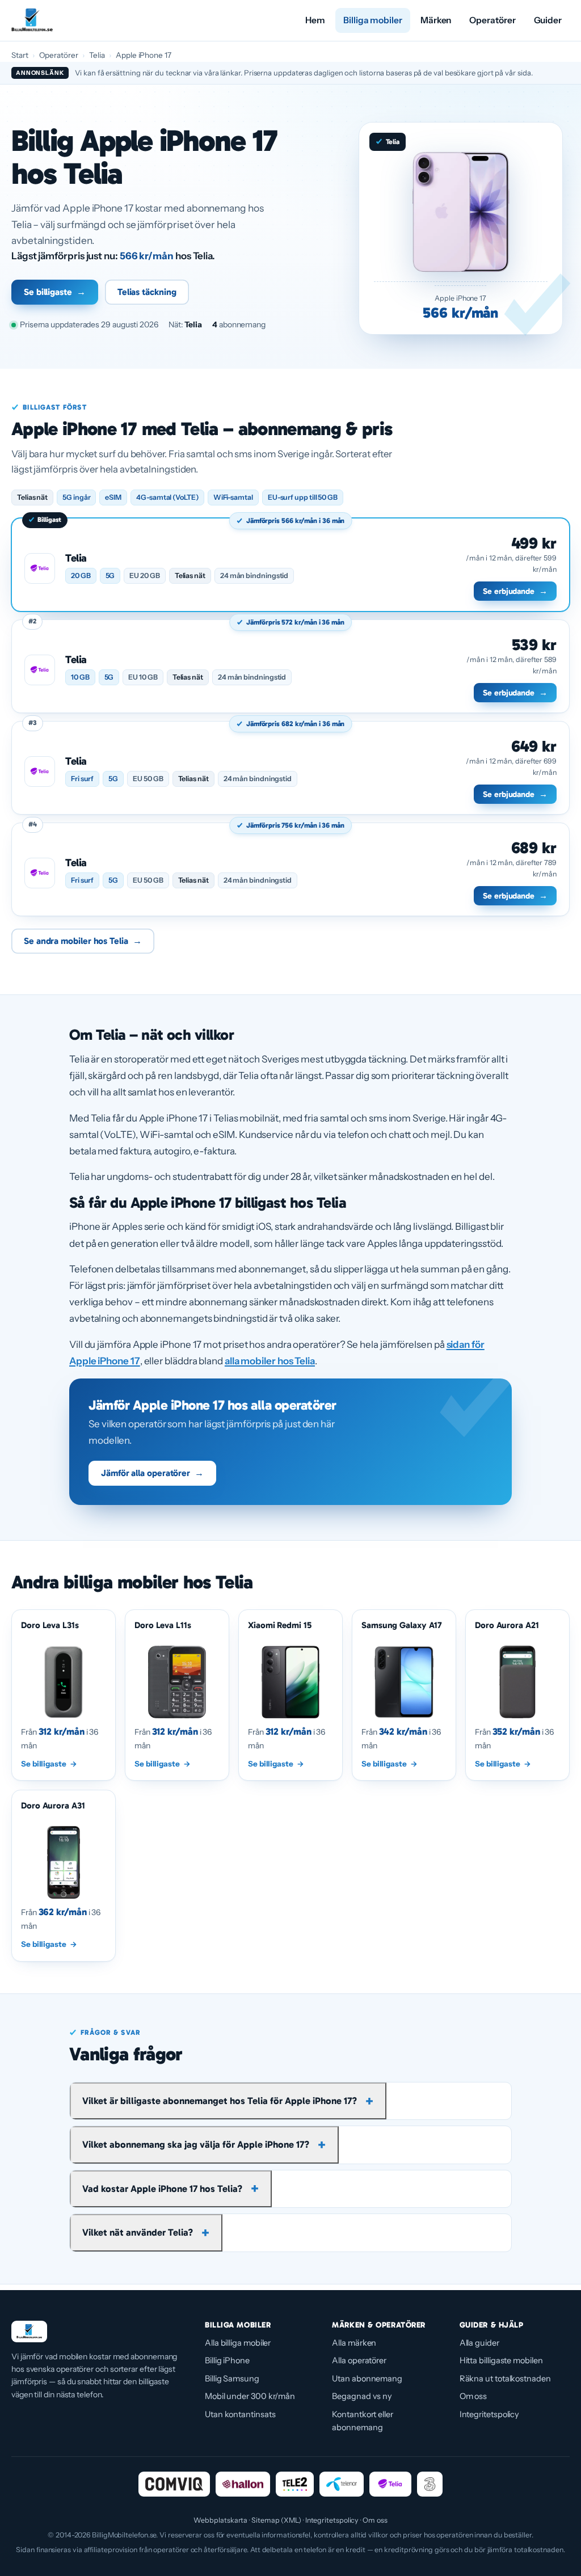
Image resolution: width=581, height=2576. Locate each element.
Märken (436, 20)
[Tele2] (295, 2484)
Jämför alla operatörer (152, 1473)
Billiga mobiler (373, 20)
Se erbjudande (515, 591)
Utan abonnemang (367, 2379)
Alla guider (479, 2343)
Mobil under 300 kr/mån (250, 2396)
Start (20, 55)
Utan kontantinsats (240, 2414)
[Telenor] (342, 2484)
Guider (548, 20)
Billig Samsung (232, 2379)
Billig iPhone (227, 2360)
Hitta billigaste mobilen (501, 2360)
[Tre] (430, 2484)
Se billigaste (55, 292)
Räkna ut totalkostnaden (505, 2379)
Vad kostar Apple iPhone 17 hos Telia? (162, 2189)
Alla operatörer (359, 2360)
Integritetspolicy (490, 2414)
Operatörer (492, 20)
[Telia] (390, 2484)
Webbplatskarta (220, 2520)
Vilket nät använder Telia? (138, 2232)
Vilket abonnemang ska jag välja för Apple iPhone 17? (196, 2144)
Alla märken (354, 2343)
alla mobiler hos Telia (270, 1361)
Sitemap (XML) (276, 2520)
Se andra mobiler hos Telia (83, 941)
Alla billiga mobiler (238, 2343)
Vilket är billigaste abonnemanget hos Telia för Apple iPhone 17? (220, 2101)
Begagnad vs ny (362, 2396)
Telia (97, 55)
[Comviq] (174, 2484)
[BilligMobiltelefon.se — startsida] (32, 20)
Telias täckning (147, 292)
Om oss (473, 2396)
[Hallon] (243, 2484)
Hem (315, 20)
